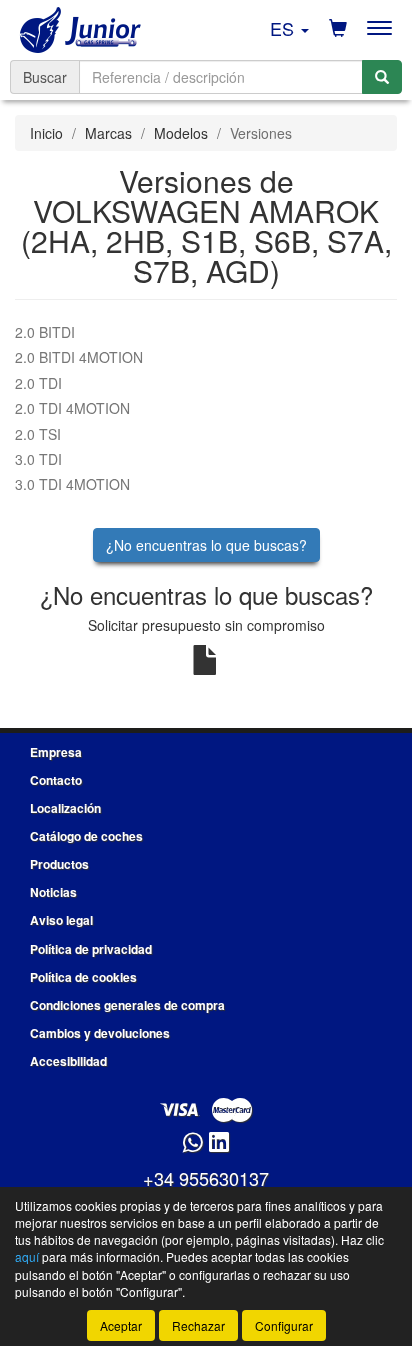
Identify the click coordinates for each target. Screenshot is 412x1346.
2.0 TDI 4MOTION (72, 408)
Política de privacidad (91, 949)
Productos (59, 864)
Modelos (181, 133)
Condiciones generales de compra (127, 1005)
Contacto (56, 780)
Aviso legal (61, 920)
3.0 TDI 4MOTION (72, 484)
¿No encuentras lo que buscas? (206, 545)
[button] (289, 28)
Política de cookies (83, 977)
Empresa (56, 752)
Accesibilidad (68, 1061)
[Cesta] (338, 28)
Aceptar (121, 1325)
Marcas (108, 133)
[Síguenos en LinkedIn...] (219, 1143)
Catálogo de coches (86, 836)
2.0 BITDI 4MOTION (79, 357)
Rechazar (198, 1325)
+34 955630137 (206, 1178)
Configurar (284, 1325)
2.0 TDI (38, 383)
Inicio (46, 133)
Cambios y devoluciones (100, 1033)
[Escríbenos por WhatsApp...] (192, 1143)
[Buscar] (382, 77)
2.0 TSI (38, 434)
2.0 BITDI (45, 332)
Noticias (53, 892)
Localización (65, 808)
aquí (27, 1256)
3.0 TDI (38, 459)
